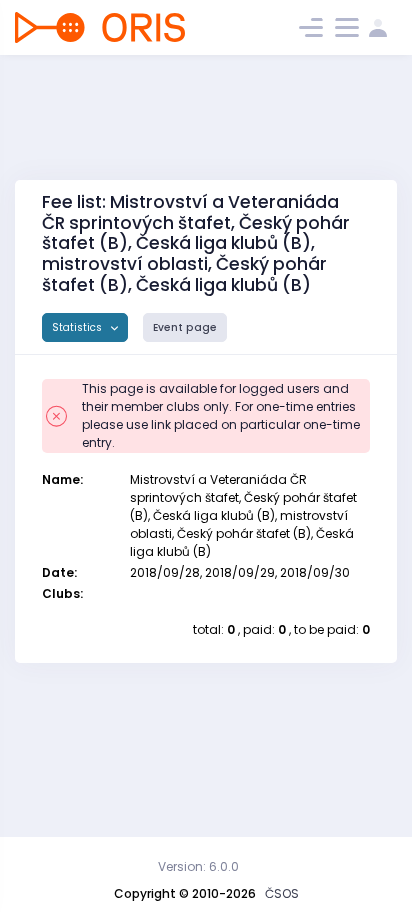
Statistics (78, 327)
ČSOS (282, 893)
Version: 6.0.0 (198, 866)
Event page (185, 327)
